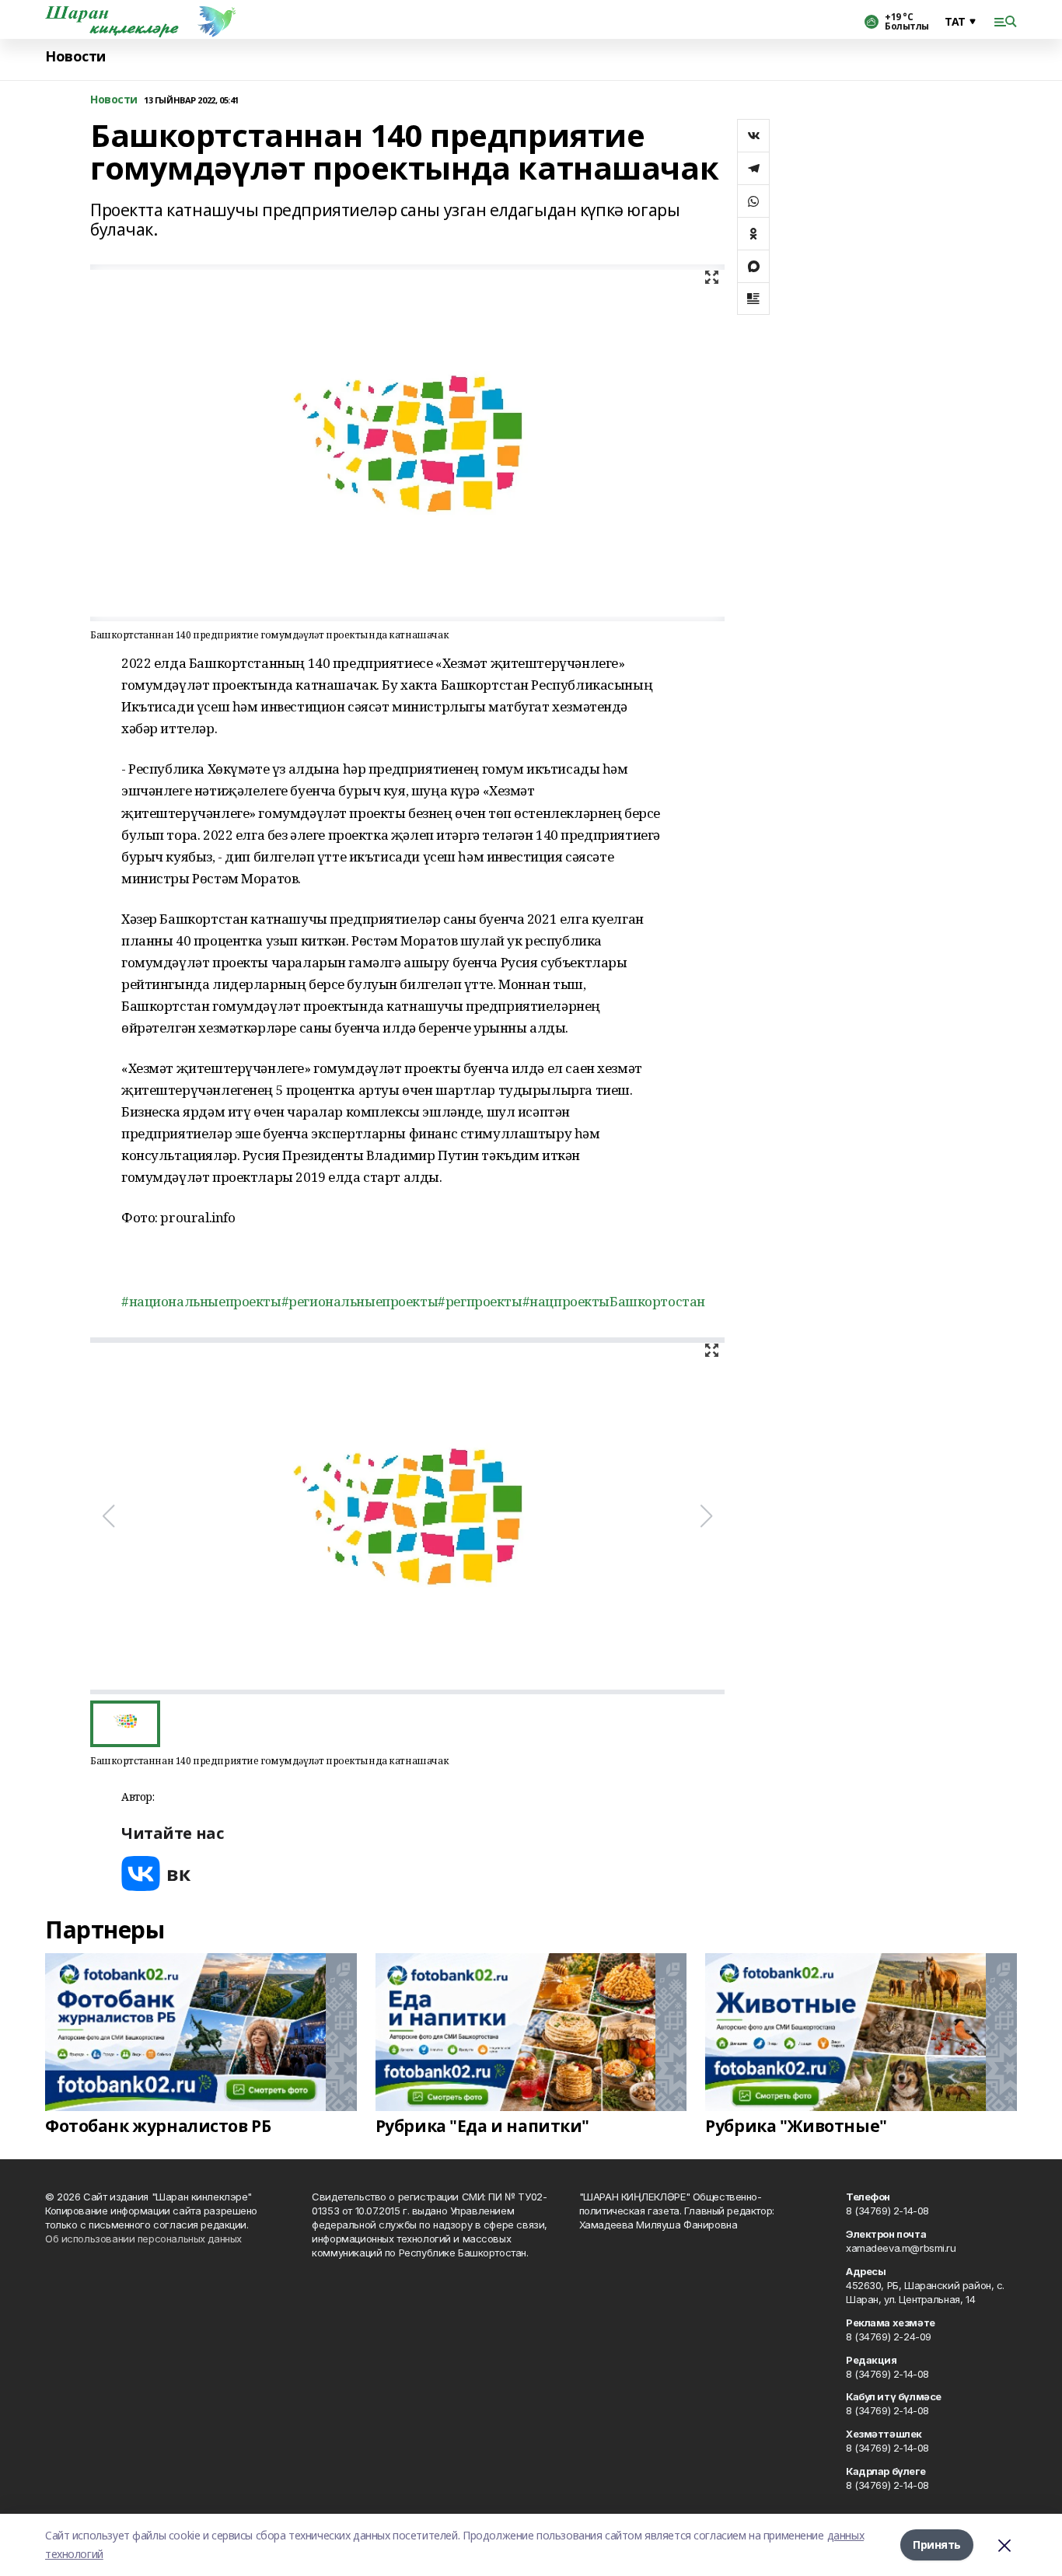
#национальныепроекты (201, 1301)
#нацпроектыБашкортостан (614, 1301)
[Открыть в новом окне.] (156, 1873)
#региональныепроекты (360, 1301)
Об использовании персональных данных (143, 2239)
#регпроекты (480, 1301)
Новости (75, 56)
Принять (937, 2545)
